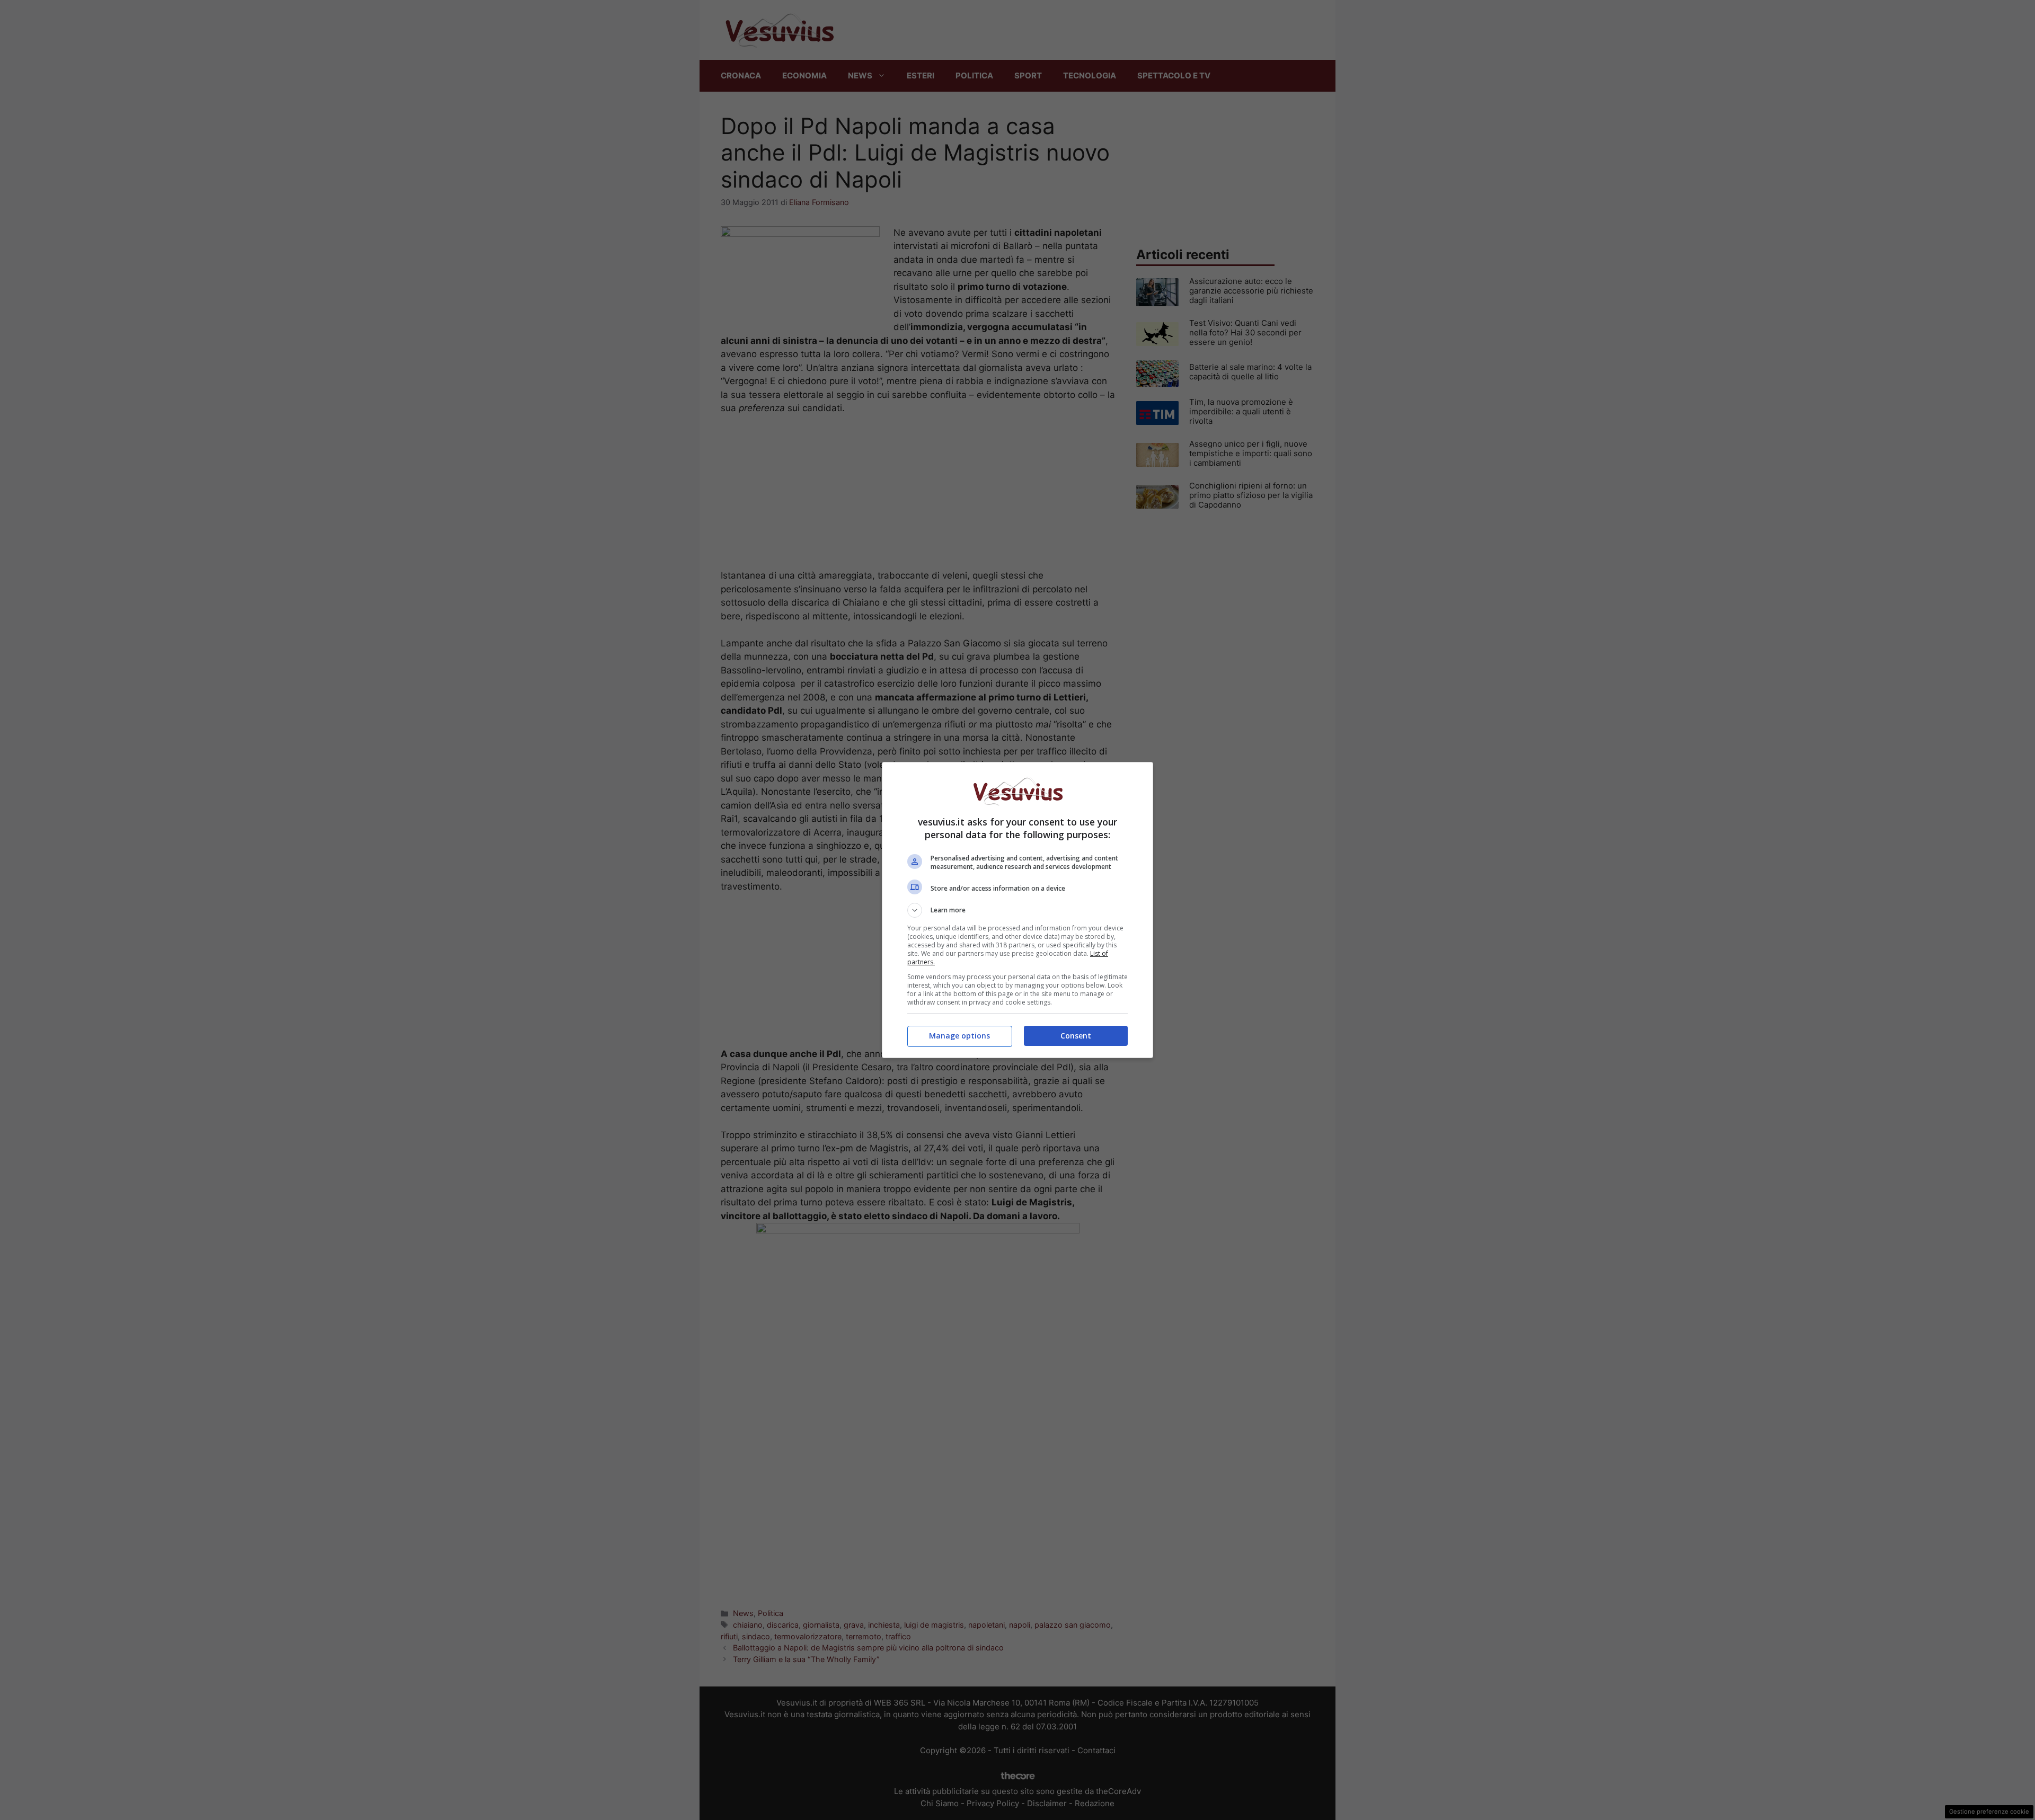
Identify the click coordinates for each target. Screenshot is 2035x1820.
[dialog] (1017, 910)
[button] (1017, 910)
